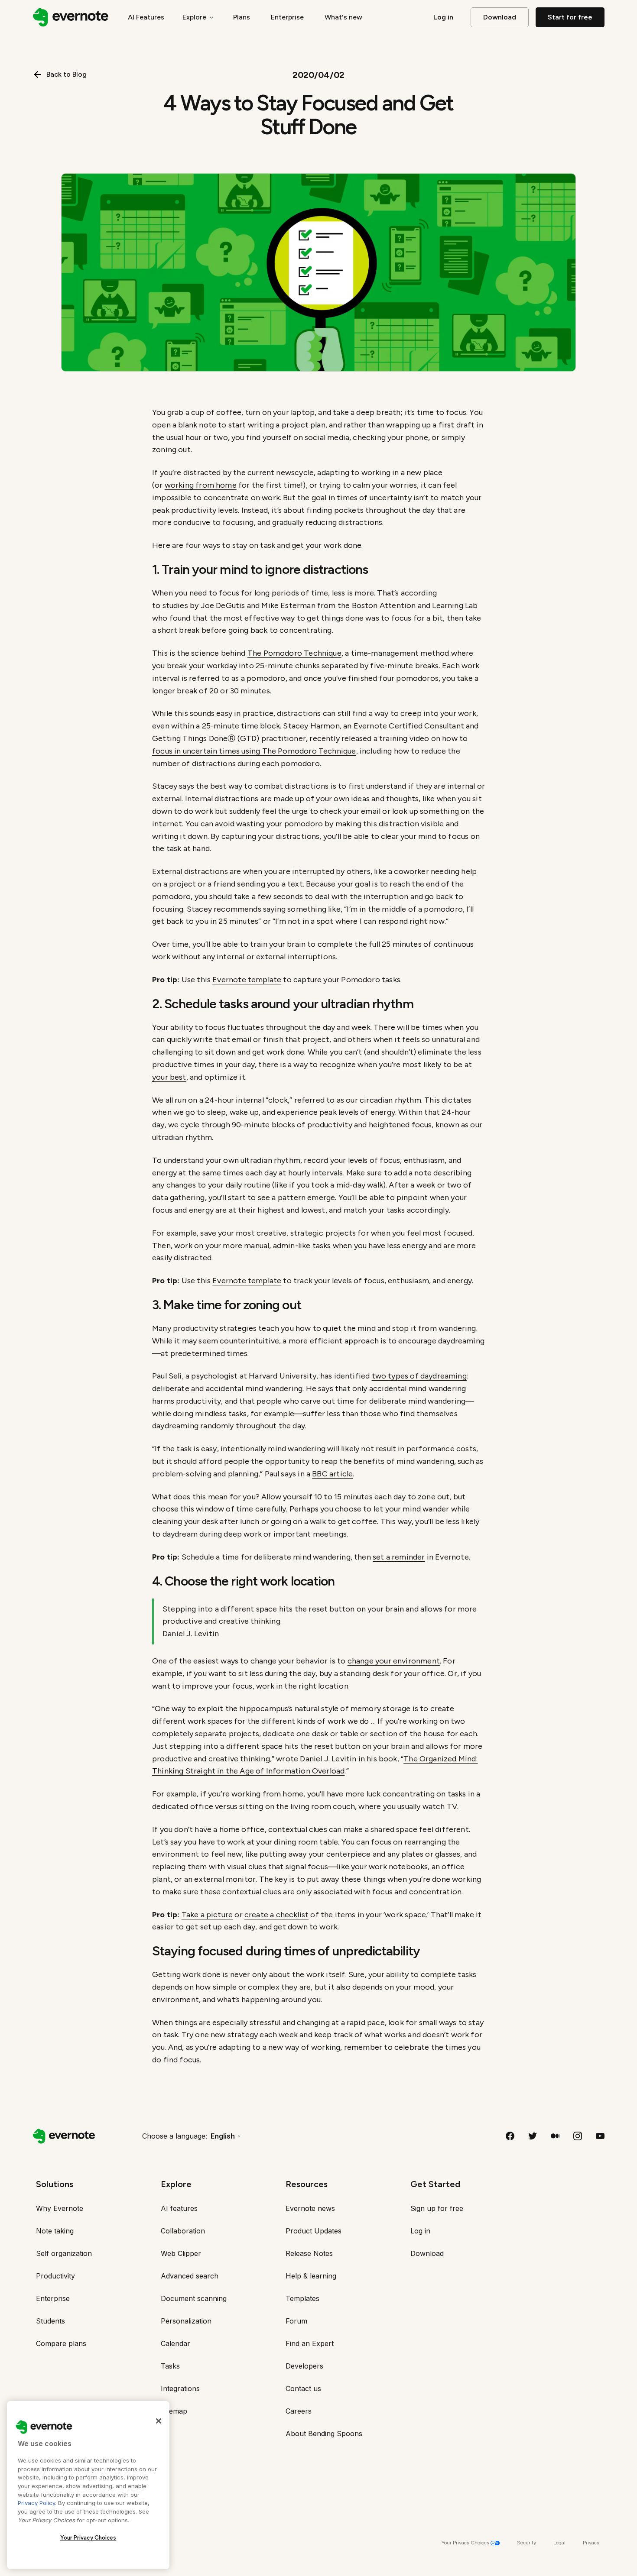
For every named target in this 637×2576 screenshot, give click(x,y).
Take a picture (207, 1915)
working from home (201, 485)
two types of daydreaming (419, 1376)
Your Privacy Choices (88, 2538)
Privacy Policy (36, 2503)
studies (175, 605)
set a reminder (399, 1557)
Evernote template (247, 980)
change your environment (394, 1661)
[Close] (159, 2421)
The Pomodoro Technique (294, 653)
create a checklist (276, 1915)
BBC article (332, 1474)
